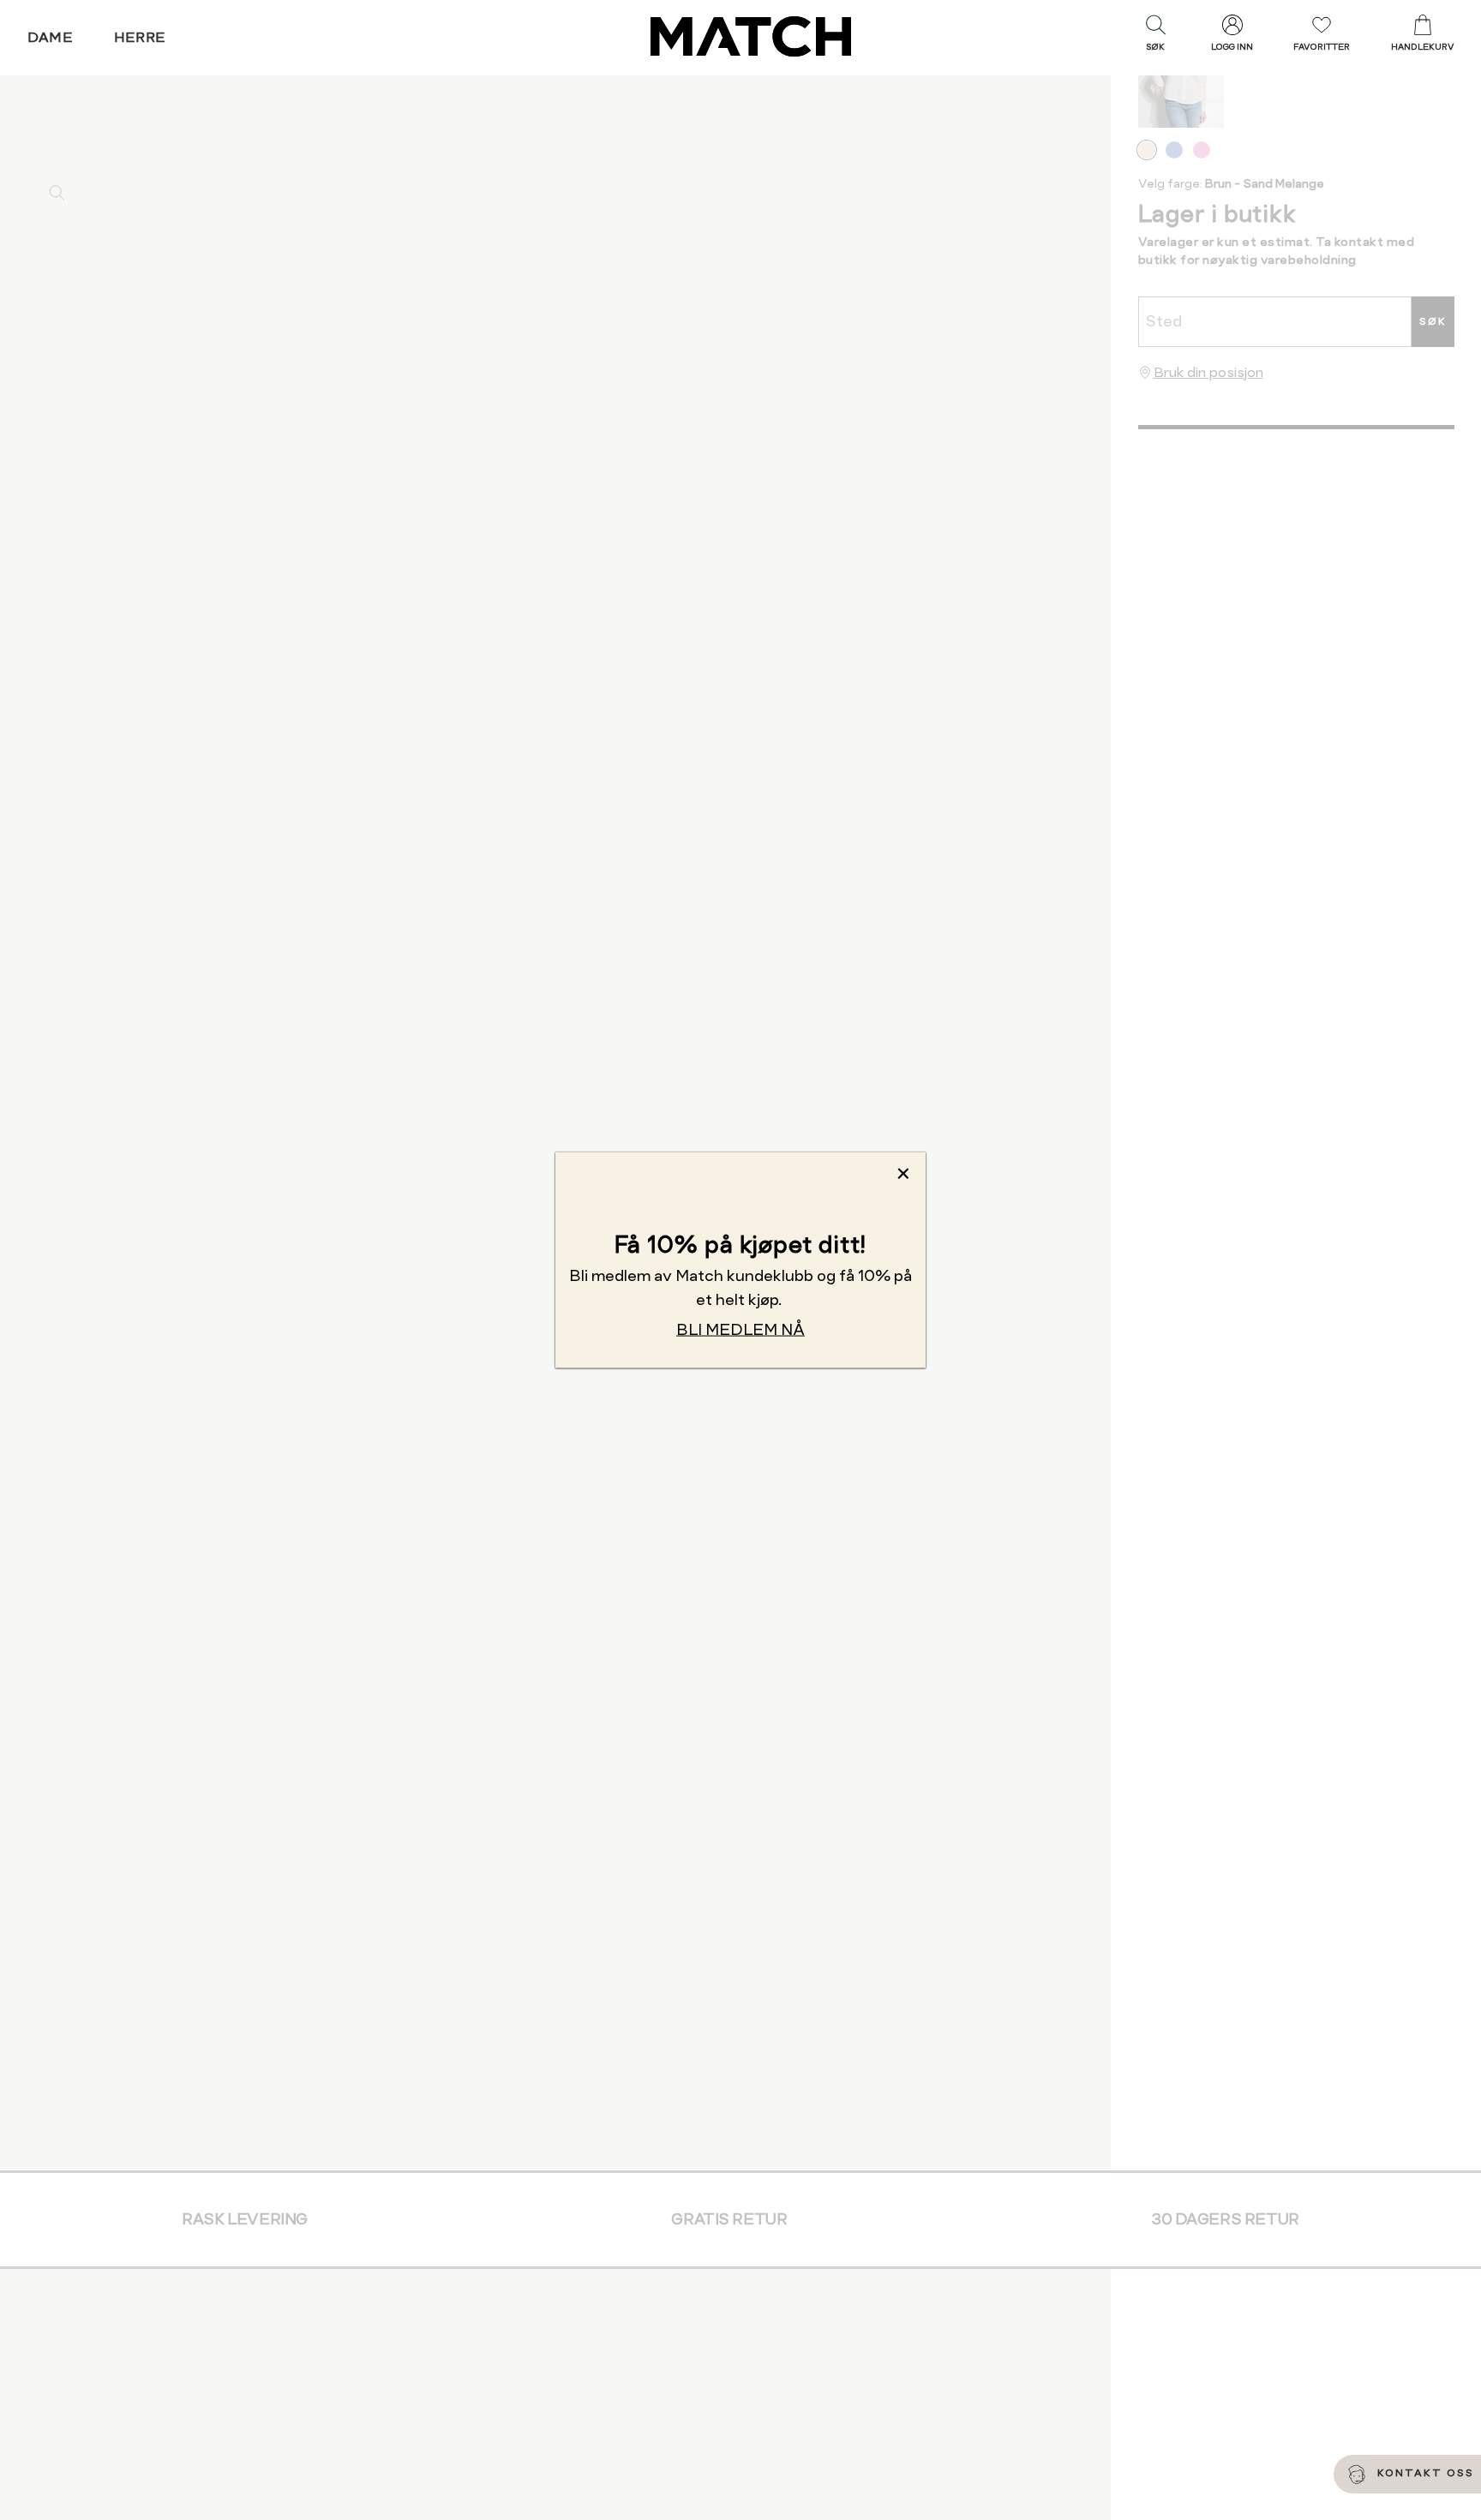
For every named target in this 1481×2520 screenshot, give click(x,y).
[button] (1155, 37)
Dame (51, 37)
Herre (140, 37)
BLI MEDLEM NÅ (740, 1329)
